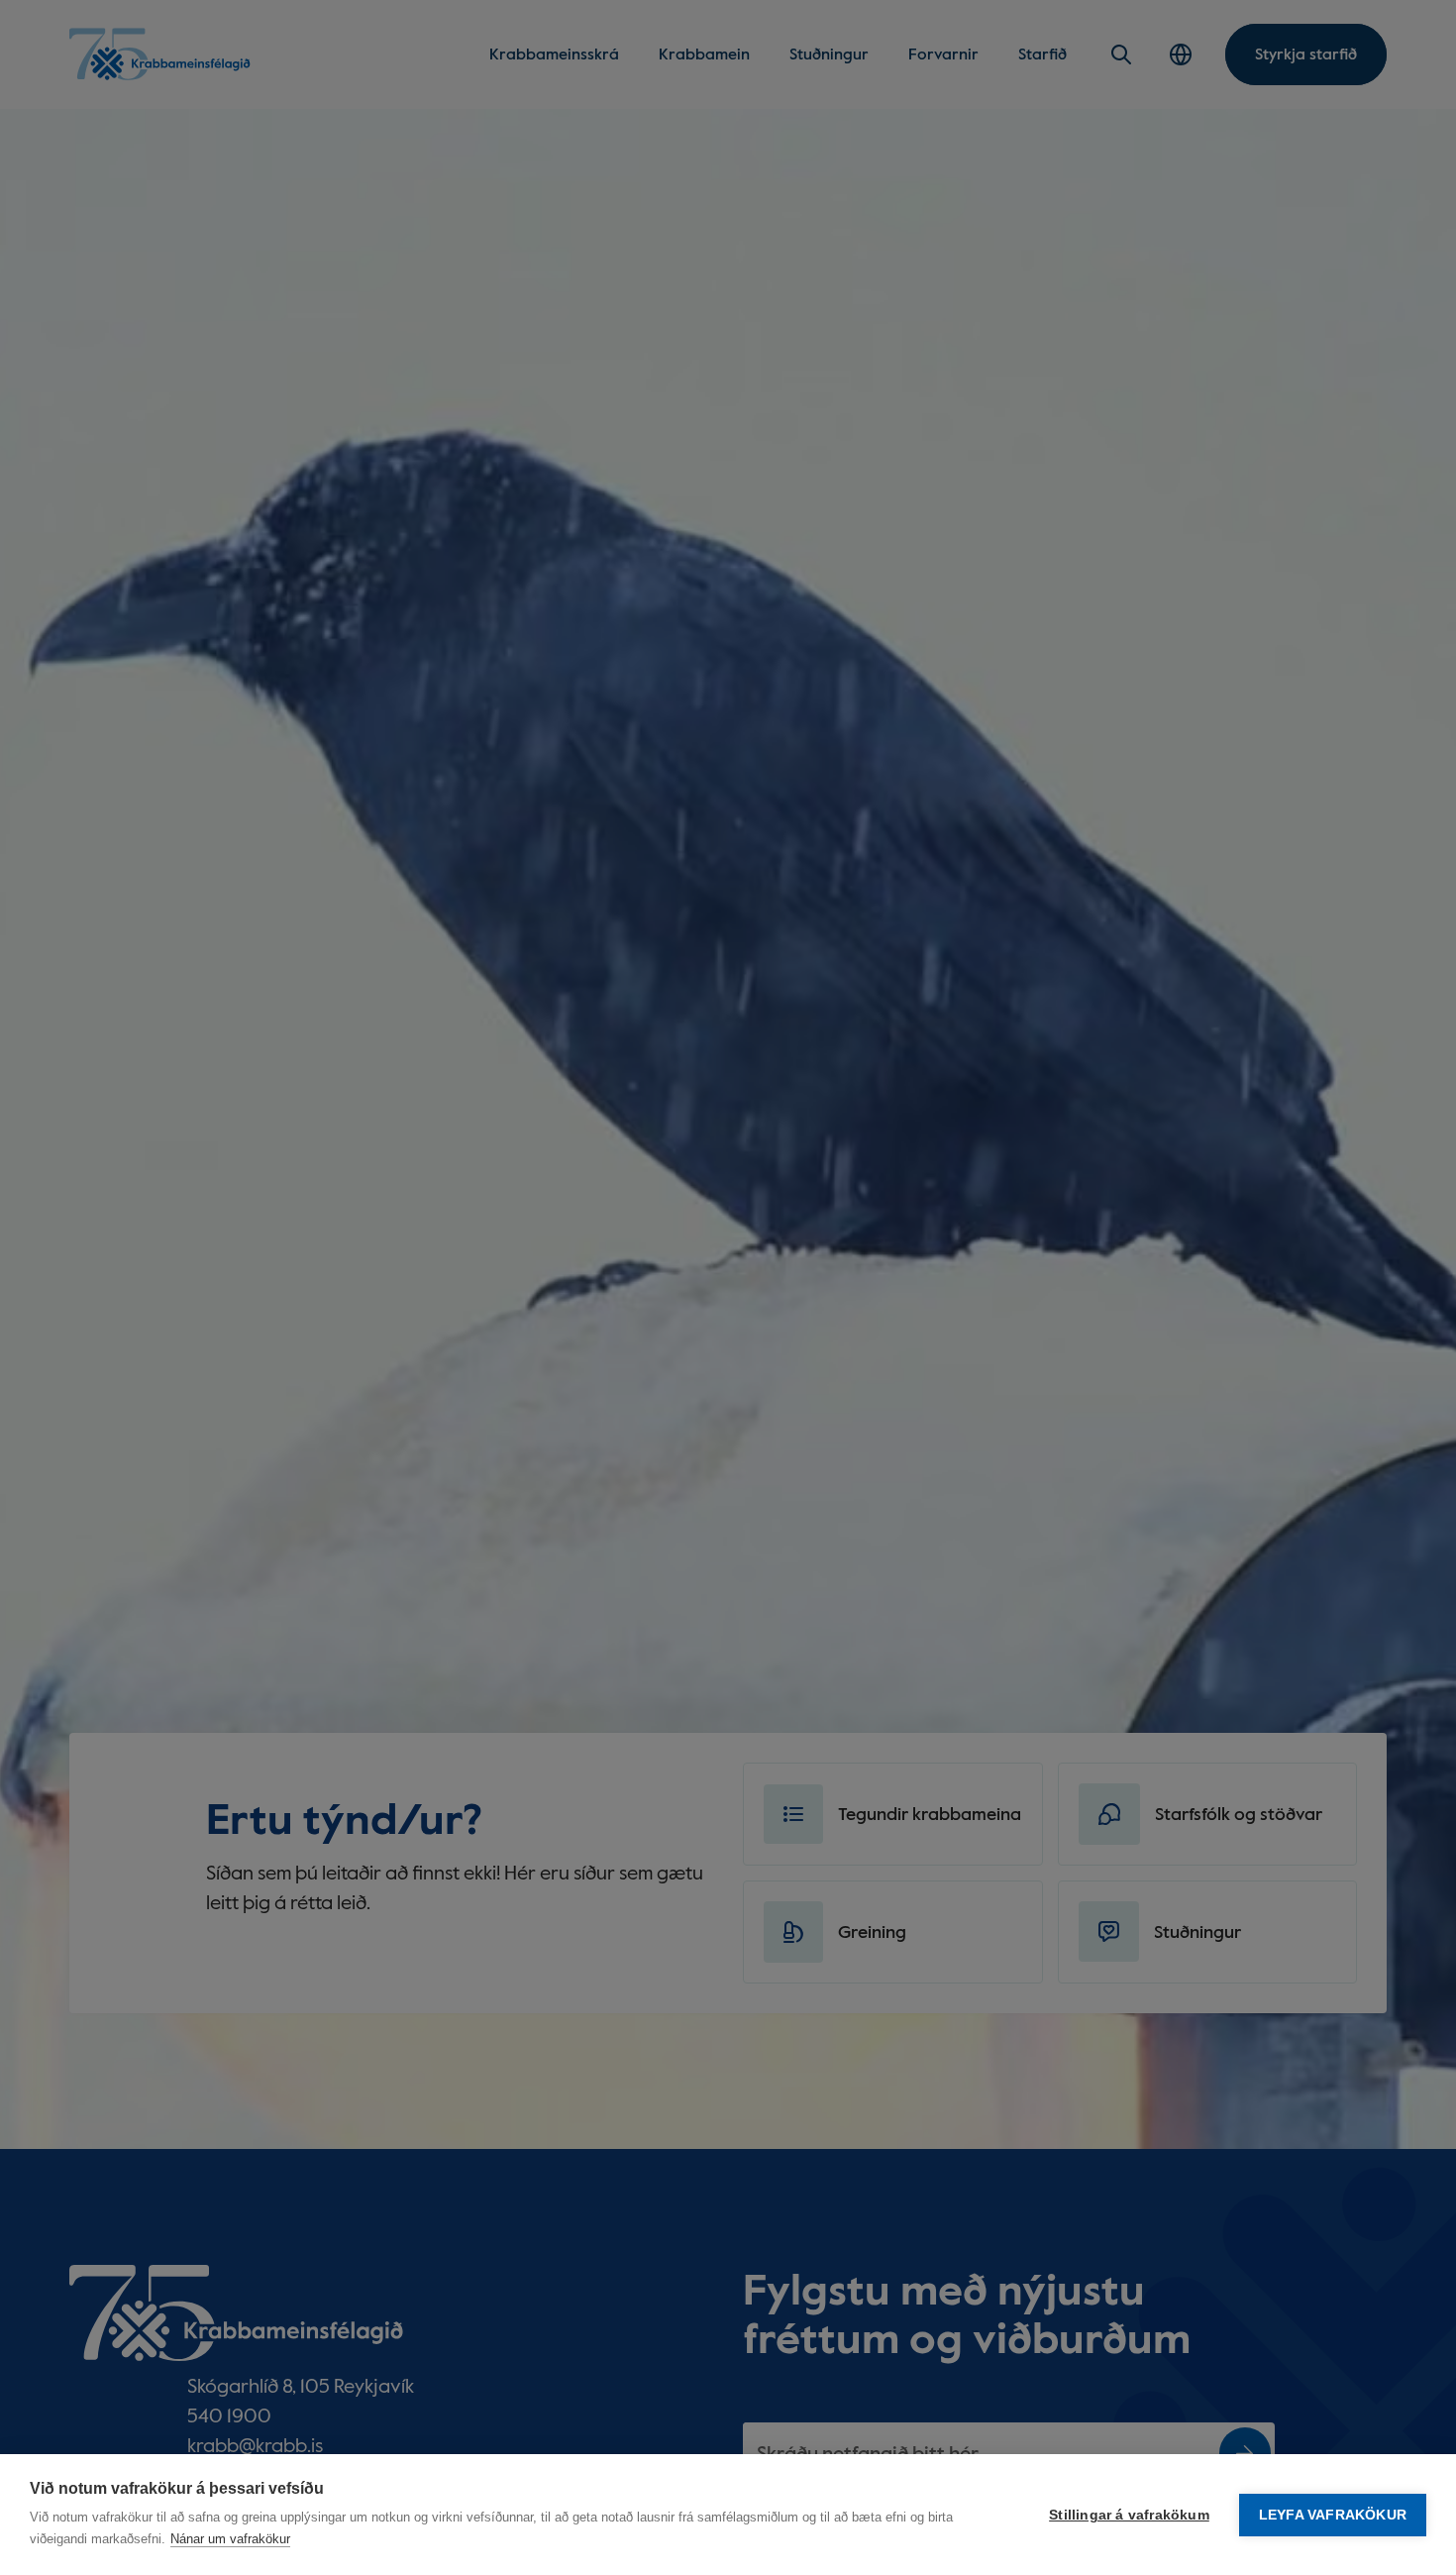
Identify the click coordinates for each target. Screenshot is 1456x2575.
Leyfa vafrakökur (1333, 2515)
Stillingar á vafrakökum (1129, 2515)
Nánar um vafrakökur (230, 2539)
